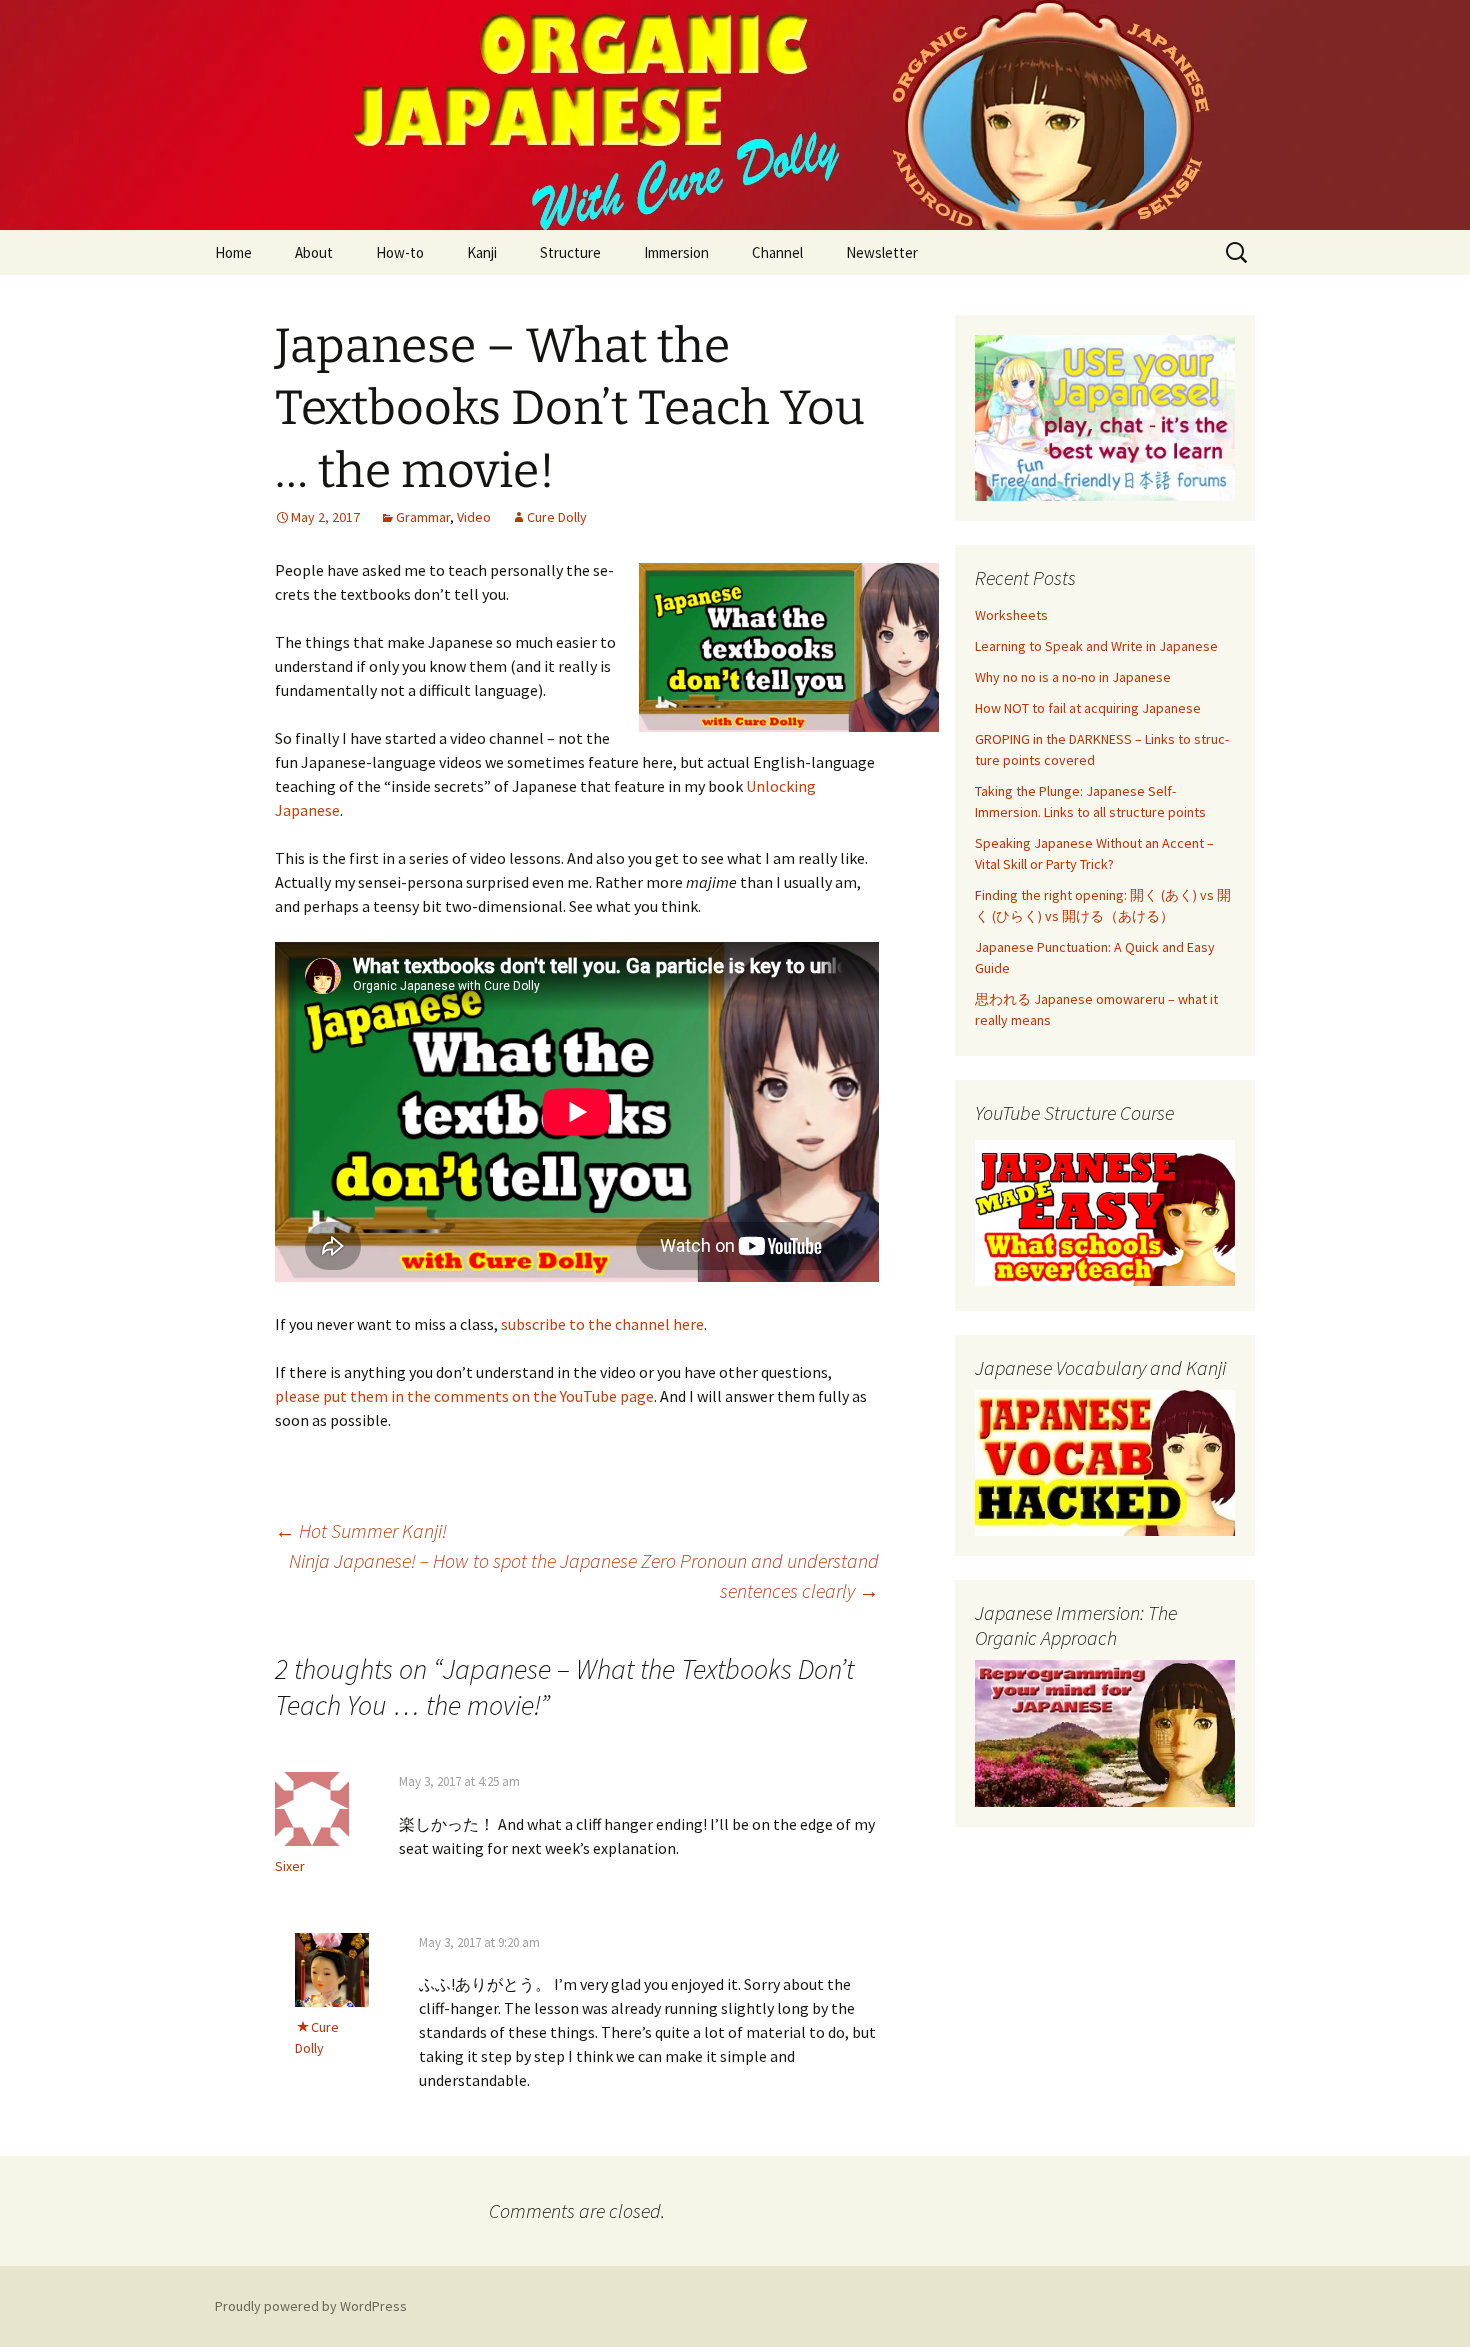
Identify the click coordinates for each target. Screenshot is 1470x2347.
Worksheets (1011, 615)
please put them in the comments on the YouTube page (464, 1396)
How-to (400, 252)
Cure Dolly (557, 517)
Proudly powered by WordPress (311, 2306)
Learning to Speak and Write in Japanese (1096, 646)
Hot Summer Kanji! (361, 1530)
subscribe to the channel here (602, 1324)
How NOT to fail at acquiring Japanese (1088, 708)
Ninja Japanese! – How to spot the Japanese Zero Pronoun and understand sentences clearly (584, 1575)
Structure (570, 252)
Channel (777, 252)
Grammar (423, 517)
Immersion (676, 252)
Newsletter (882, 252)
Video (474, 517)
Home (233, 252)
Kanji (482, 252)
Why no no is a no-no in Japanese (1073, 677)
